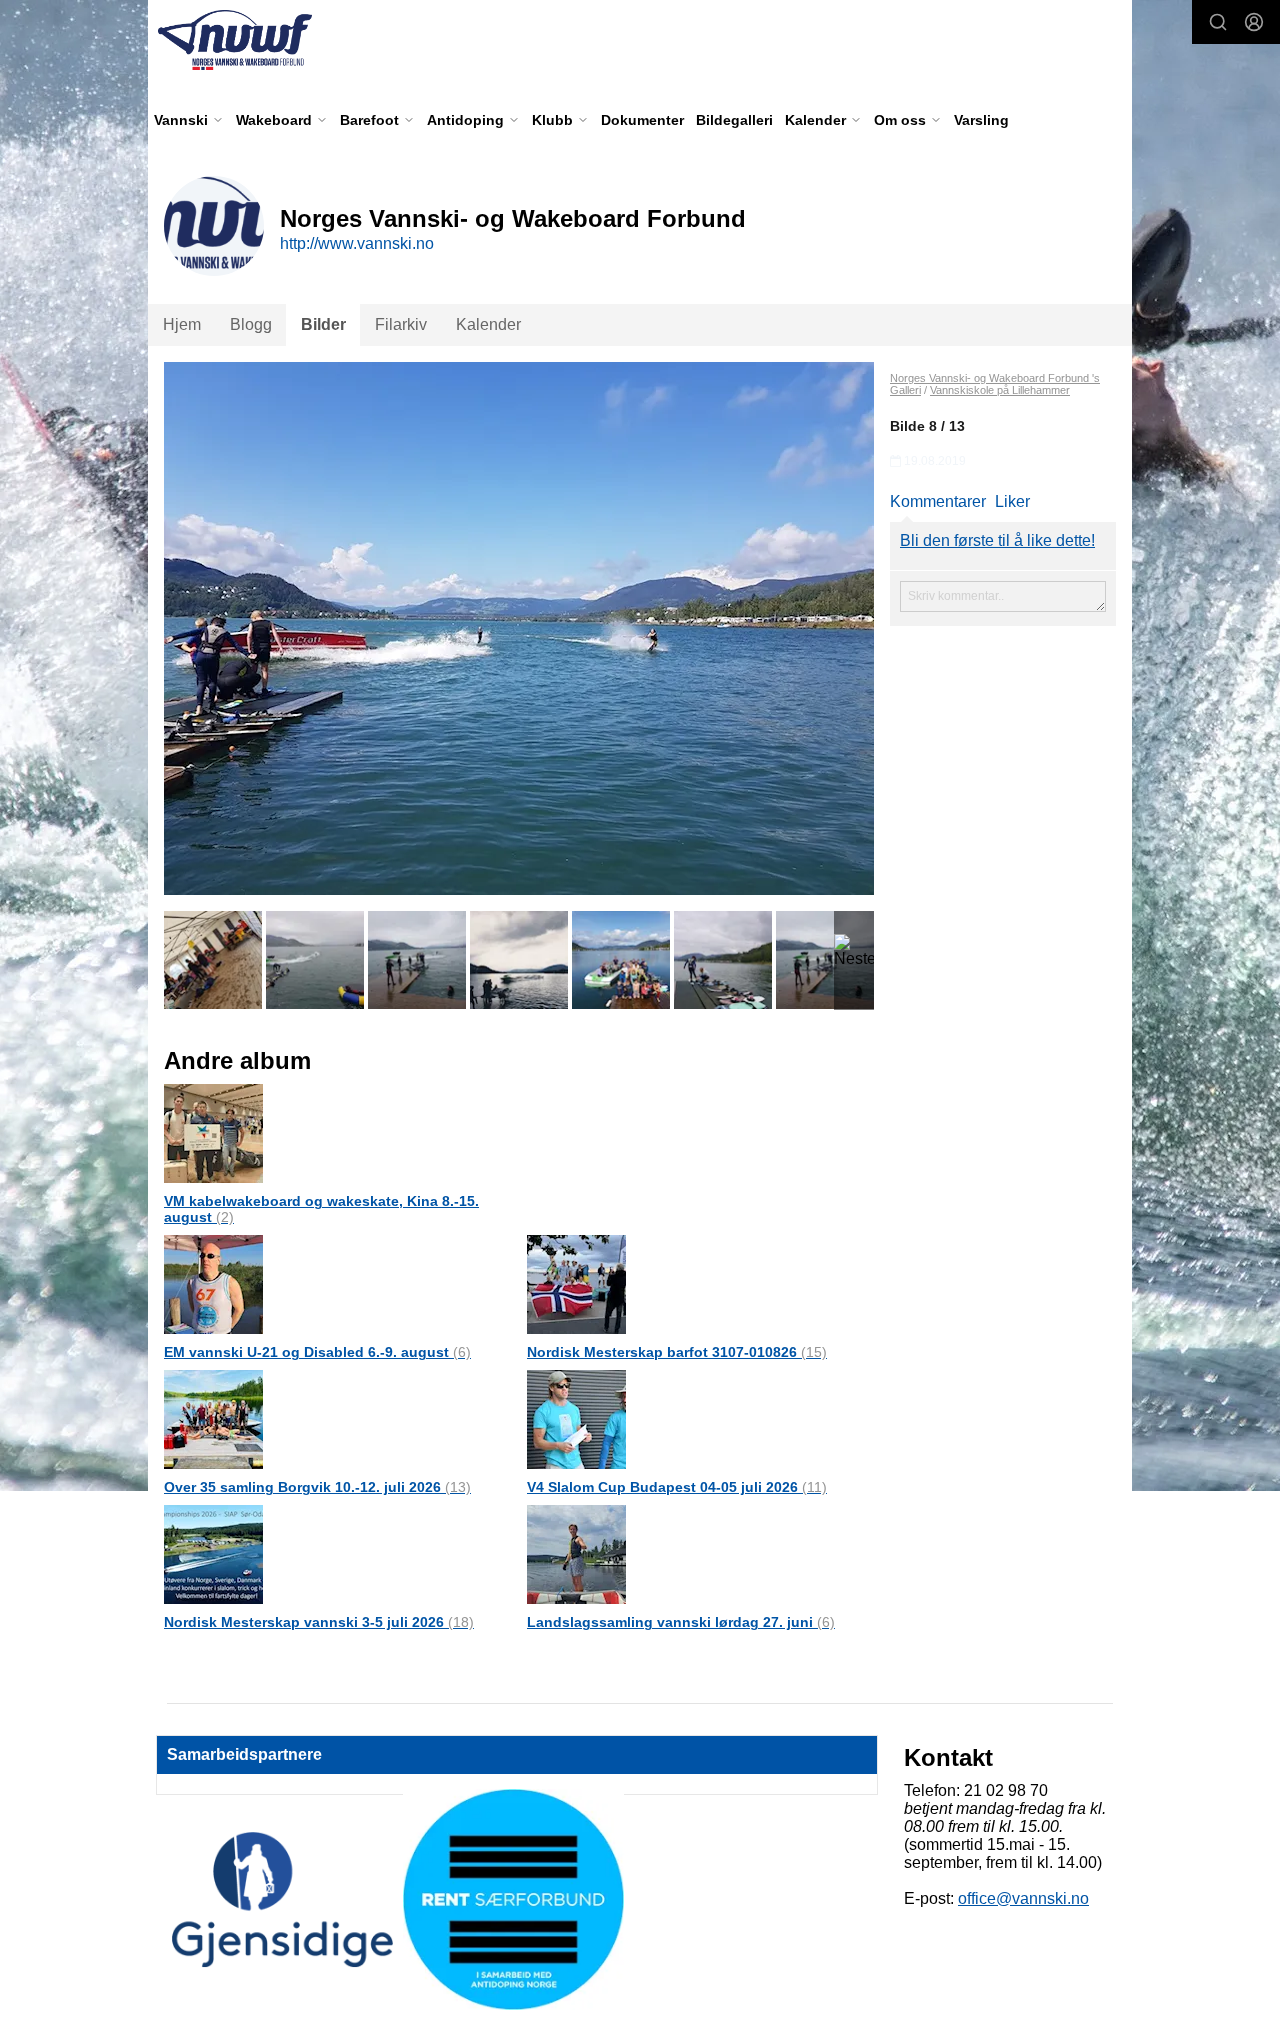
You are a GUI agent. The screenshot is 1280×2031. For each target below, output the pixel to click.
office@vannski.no (1023, 1898)
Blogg (251, 324)
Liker (1012, 501)
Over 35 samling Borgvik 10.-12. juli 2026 (317, 1487)
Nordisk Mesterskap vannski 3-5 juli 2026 (319, 1622)
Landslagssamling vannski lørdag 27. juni (681, 1622)
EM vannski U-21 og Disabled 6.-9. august (317, 1352)
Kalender (488, 324)
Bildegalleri (734, 120)
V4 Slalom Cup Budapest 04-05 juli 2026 (677, 1487)
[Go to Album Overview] (213, 1132)
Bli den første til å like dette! (997, 540)
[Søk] (1218, 22)
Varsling (981, 120)
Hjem (182, 324)
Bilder (323, 324)
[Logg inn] (1254, 22)
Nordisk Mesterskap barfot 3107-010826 (677, 1352)
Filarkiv (401, 324)
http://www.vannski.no (357, 243)
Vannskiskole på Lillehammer (1000, 390)
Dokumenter (642, 120)
